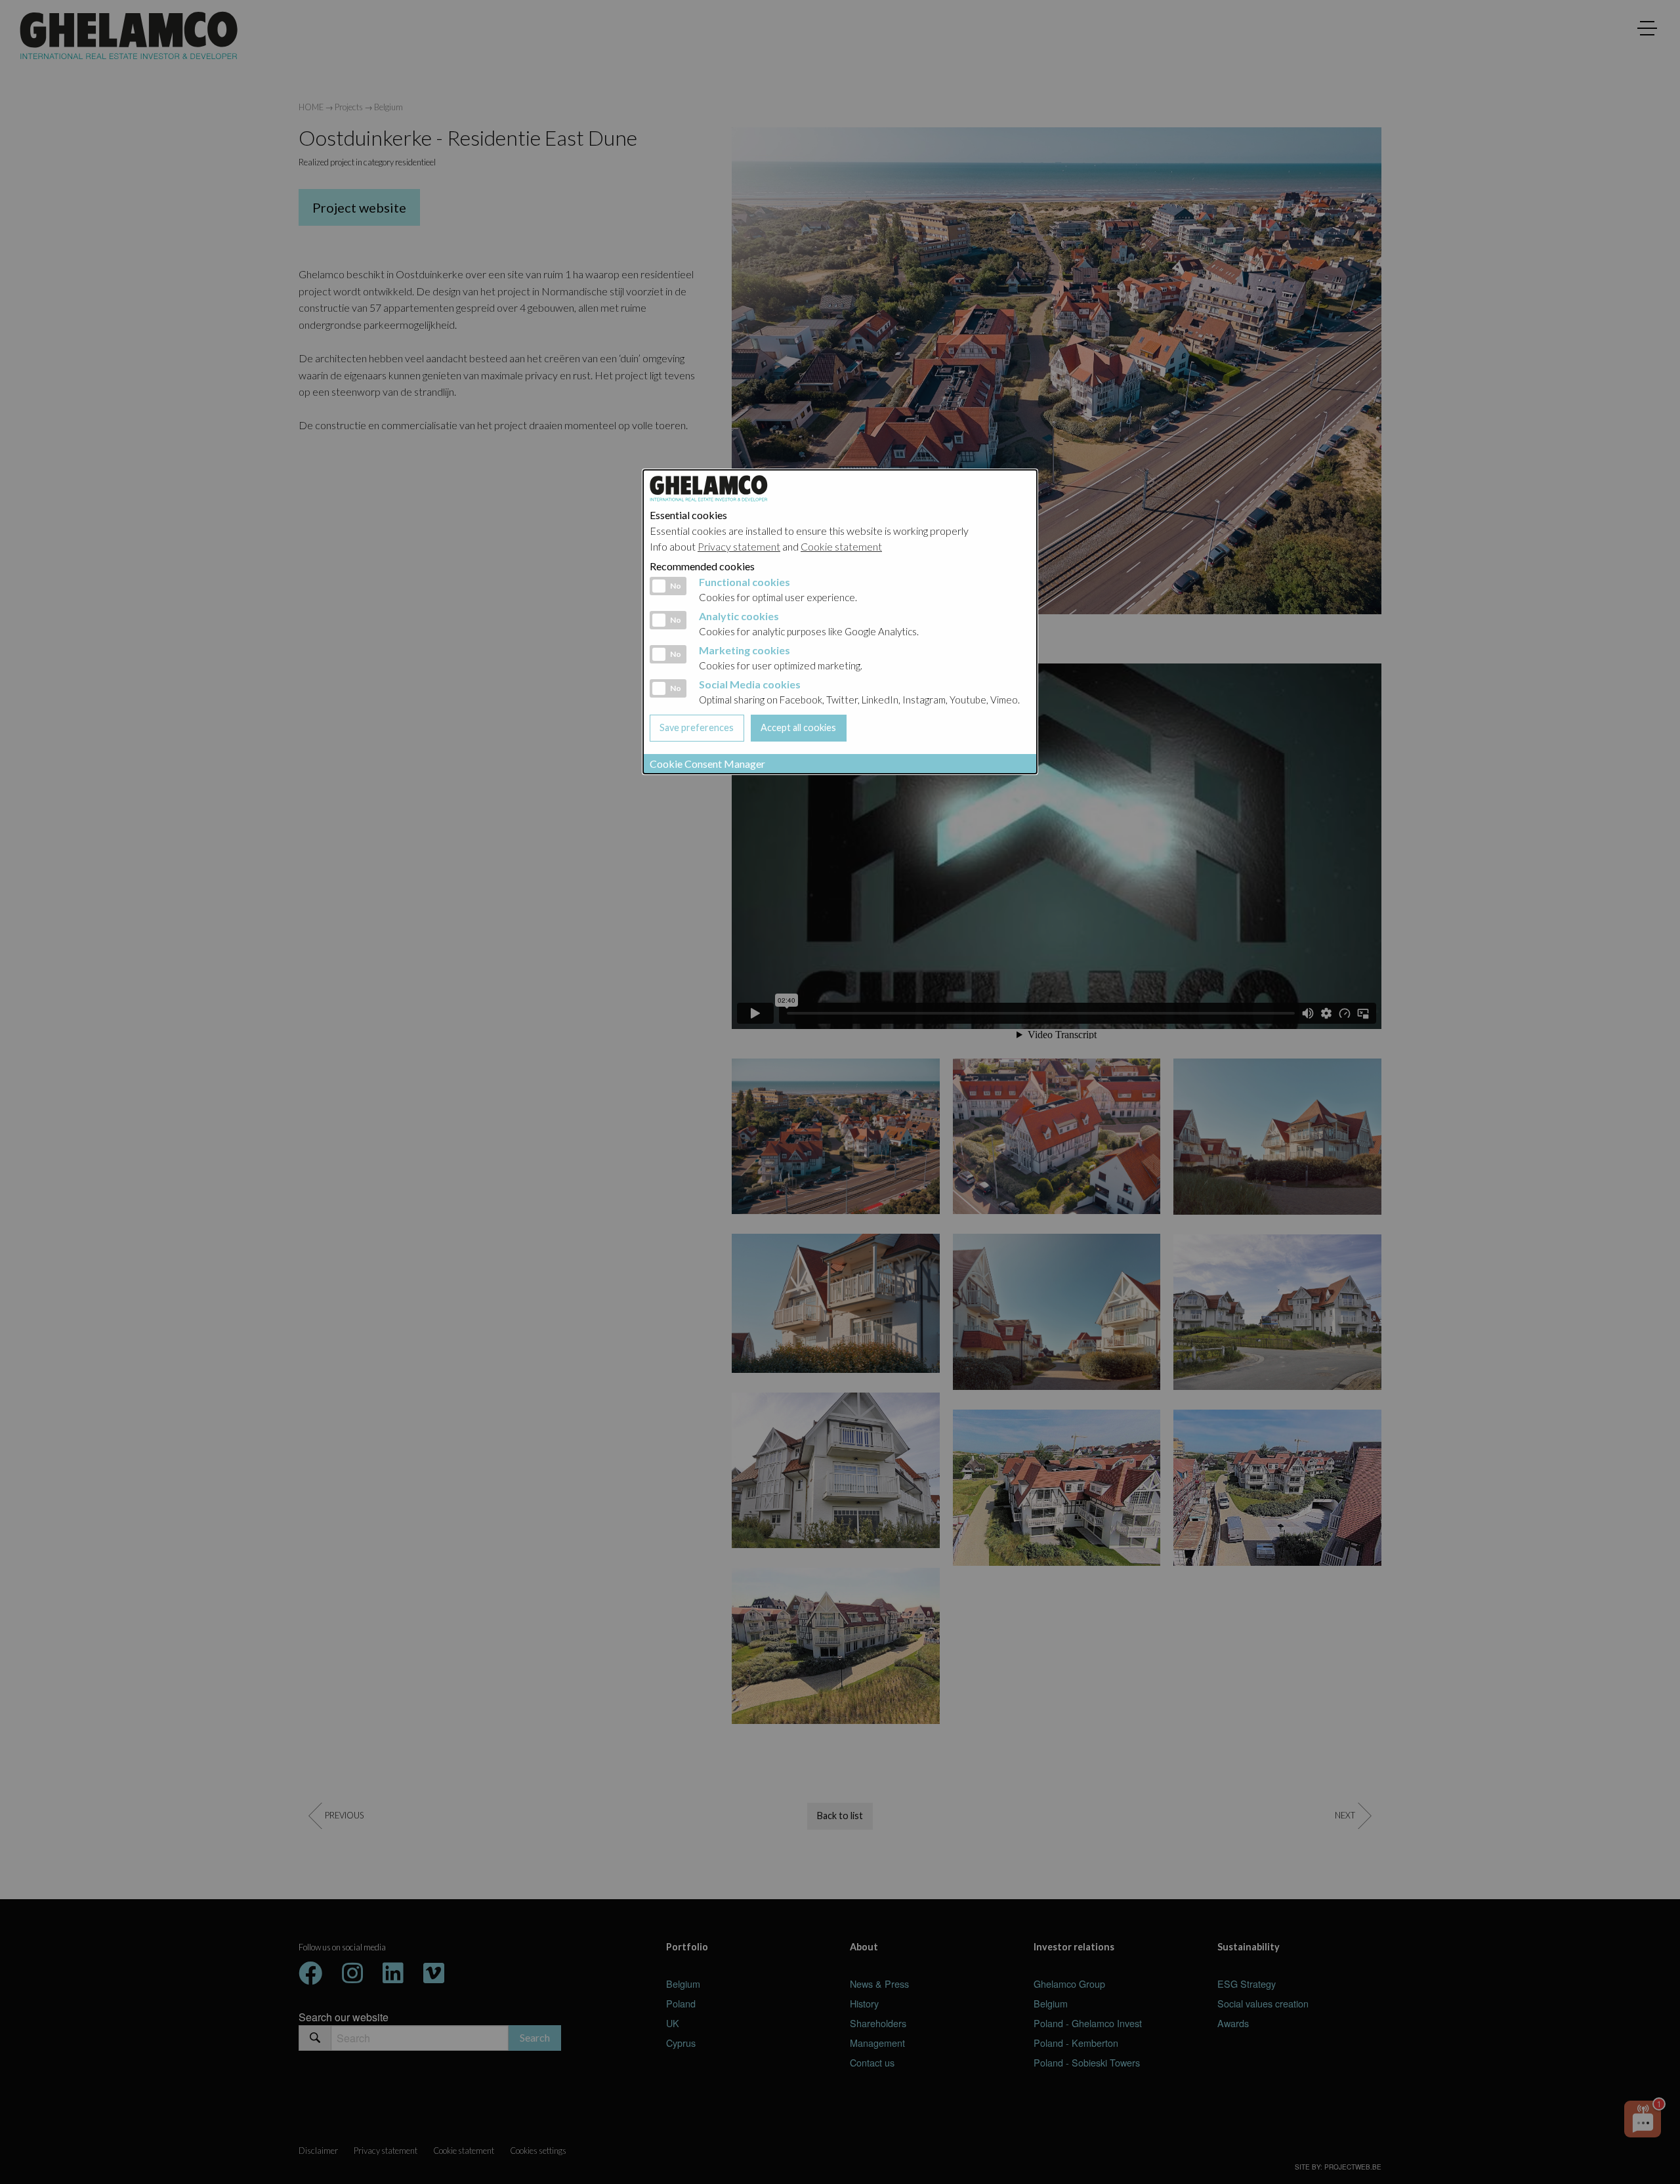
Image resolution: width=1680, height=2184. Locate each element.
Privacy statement (739, 546)
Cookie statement (841, 546)
